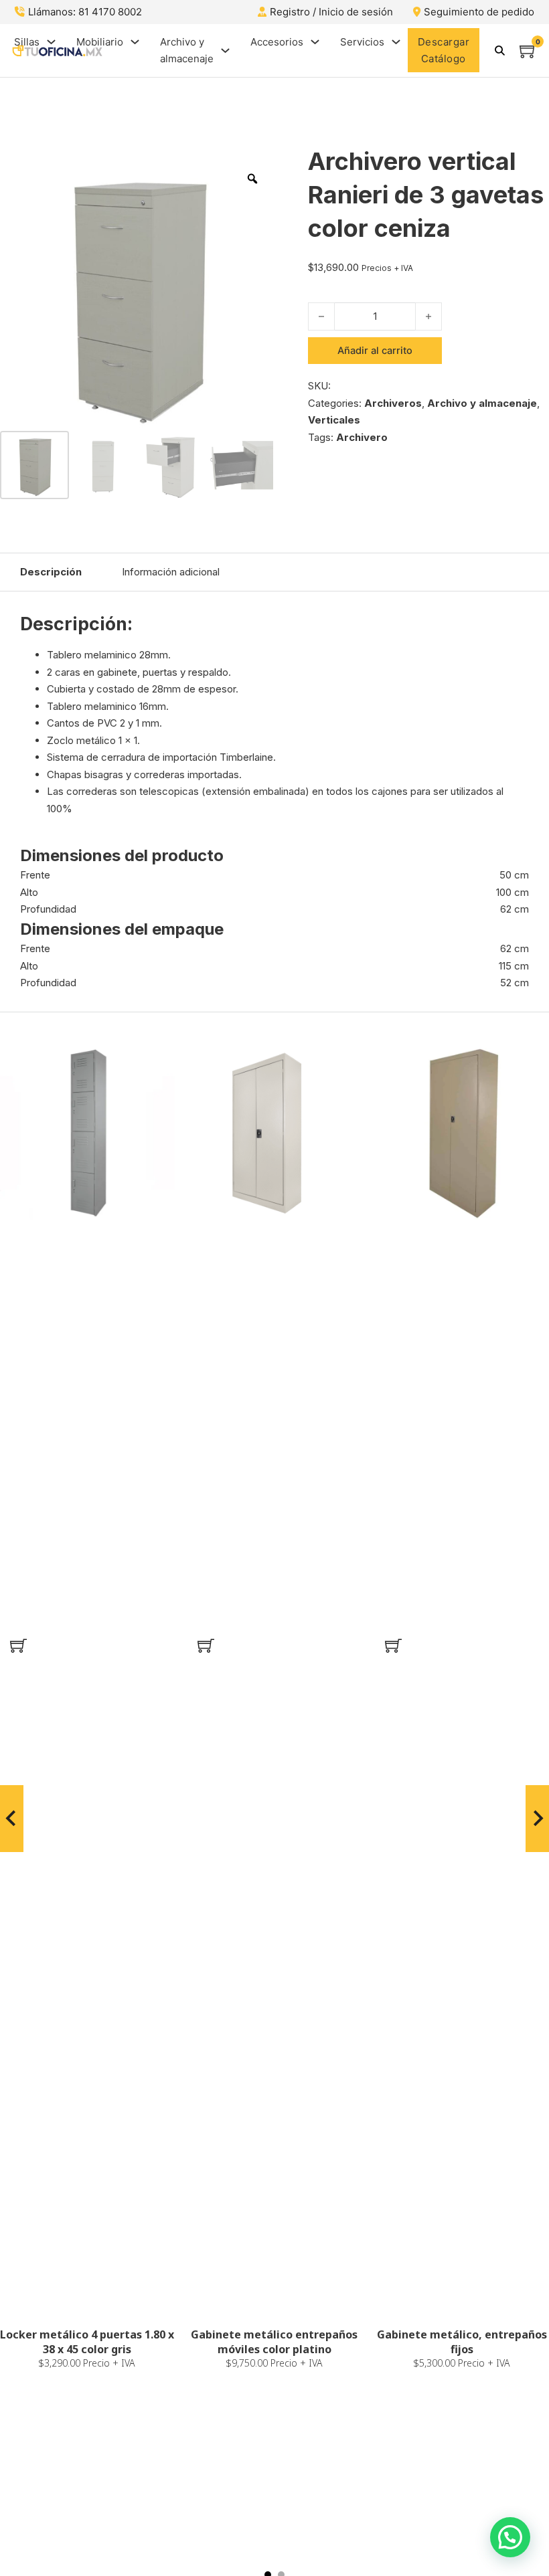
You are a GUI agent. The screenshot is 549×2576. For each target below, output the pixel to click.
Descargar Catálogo (444, 51)
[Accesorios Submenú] (315, 42)
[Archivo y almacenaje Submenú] (225, 51)
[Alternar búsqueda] (499, 50)
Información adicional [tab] (171, 572)
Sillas (27, 42)
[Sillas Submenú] (51, 42)
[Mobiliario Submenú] (135, 42)
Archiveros (393, 403)
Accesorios (277, 42)
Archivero (362, 437)
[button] (18, 1646)
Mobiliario (100, 42)
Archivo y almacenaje (187, 51)
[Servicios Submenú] (396, 42)
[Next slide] (537, 1819)
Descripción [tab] (51, 572)
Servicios (362, 42)
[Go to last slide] (12, 1819)
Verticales (334, 420)
